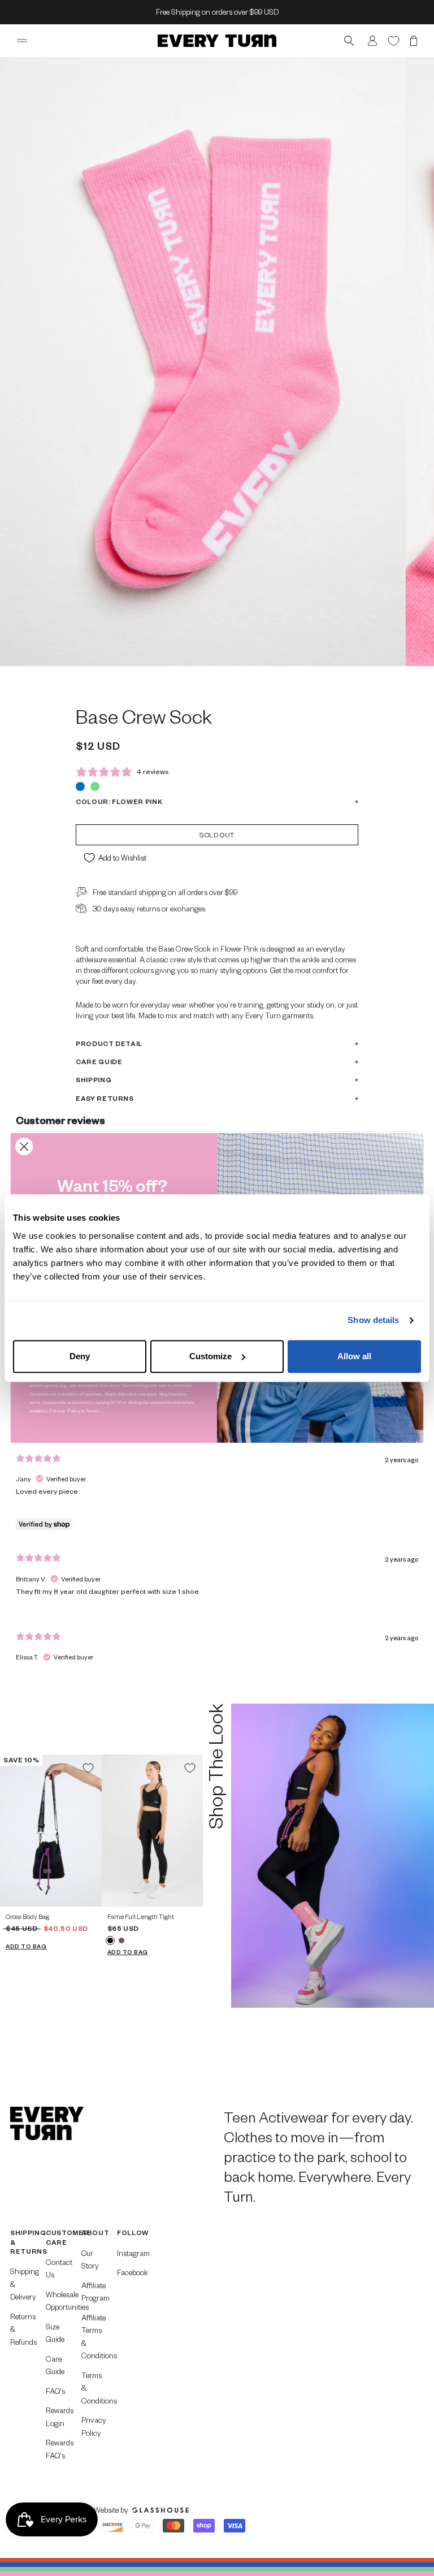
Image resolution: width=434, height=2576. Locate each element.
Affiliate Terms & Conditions (92, 2337)
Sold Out (217, 835)
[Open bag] (414, 41)
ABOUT (92, 2233)
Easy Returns (105, 1098)
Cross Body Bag (27, 1916)
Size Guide (55, 2333)
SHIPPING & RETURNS (21, 2242)
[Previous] (13, 1831)
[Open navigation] (22, 41)
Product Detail (109, 1043)
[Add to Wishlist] (88, 1768)
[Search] (349, 41)
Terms (93, 1410)
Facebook (128, 2272)
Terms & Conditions (92, 2388)
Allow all (354, 1356)
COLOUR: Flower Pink (119, 801)
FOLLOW (128, 2233)
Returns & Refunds (21, 2329)
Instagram (128, 2253)
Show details (373, 1320)
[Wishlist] (394, 40)
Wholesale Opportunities (57, 2301)
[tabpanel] (217, 1512)
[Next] (89, 1831)
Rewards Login (57, 2417)
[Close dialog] (24, 1146)
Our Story (90, 2259)
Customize (211, 1356)
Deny (80, 1356)
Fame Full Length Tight (141, 1916)
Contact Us (57, 2268)
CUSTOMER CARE (57, 2237)
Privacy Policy (92, 2426)
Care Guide (99, 1062)
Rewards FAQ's (57, 2449)
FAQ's (55, 2391)
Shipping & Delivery (21, 2284)
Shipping (94, 1080)
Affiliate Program (92, 2292)
